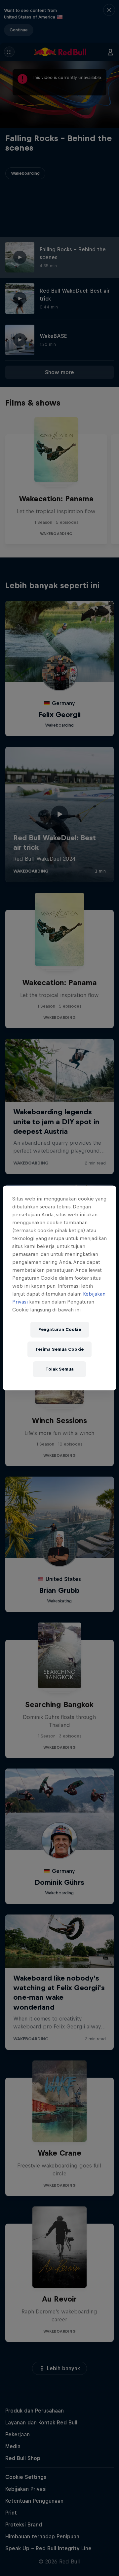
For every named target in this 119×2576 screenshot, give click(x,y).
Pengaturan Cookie (60, 1329)
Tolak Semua (60, 1369)
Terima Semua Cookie (59, 1349)
